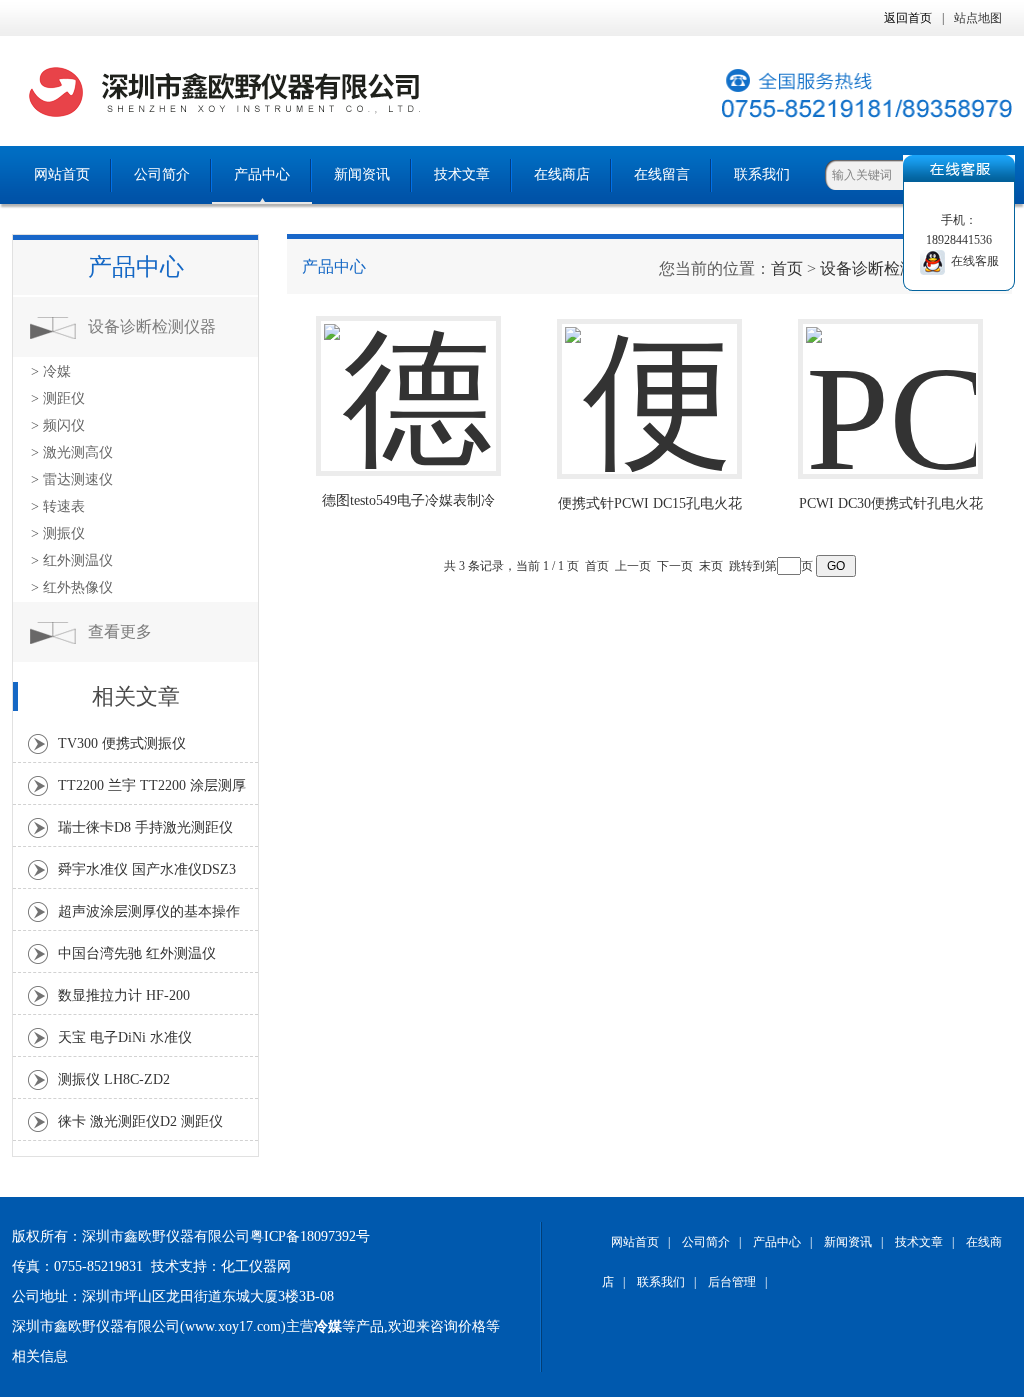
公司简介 (162, 174)
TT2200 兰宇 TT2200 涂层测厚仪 (152, 791)
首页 (787, 268)
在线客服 (972, 261)
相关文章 (136, 696)
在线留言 (662, 174)
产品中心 (262, 174)
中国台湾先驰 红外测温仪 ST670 (137, 959)
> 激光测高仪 (72, 452)
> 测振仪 (58, 533)
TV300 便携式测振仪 (122, 743)
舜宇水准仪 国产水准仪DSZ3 (147, 869)
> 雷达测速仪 (72, 479)
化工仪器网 (256, 1266)
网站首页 (62, 174)
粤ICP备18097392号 (310, 1236)
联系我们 (762, 174)
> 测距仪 (58, 398)
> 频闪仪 (58, 425)
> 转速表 (58, 506)
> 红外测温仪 (72, 560)
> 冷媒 (51, 371)
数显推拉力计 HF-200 (124, 995)
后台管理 (732, 1282)
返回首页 (908, 18)
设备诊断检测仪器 (152, 326)
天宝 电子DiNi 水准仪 (125, 1037)
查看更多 (120, 631)
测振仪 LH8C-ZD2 (114, 1079)
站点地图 (978, 18)
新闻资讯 (362, 174)
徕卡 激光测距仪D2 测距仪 (140, 1121)
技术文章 (462, 174)
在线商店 (562, 174)
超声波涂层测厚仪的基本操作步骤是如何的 (149, 917)
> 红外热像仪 (72, 587)
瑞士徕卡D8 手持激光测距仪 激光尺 (145, 833)
